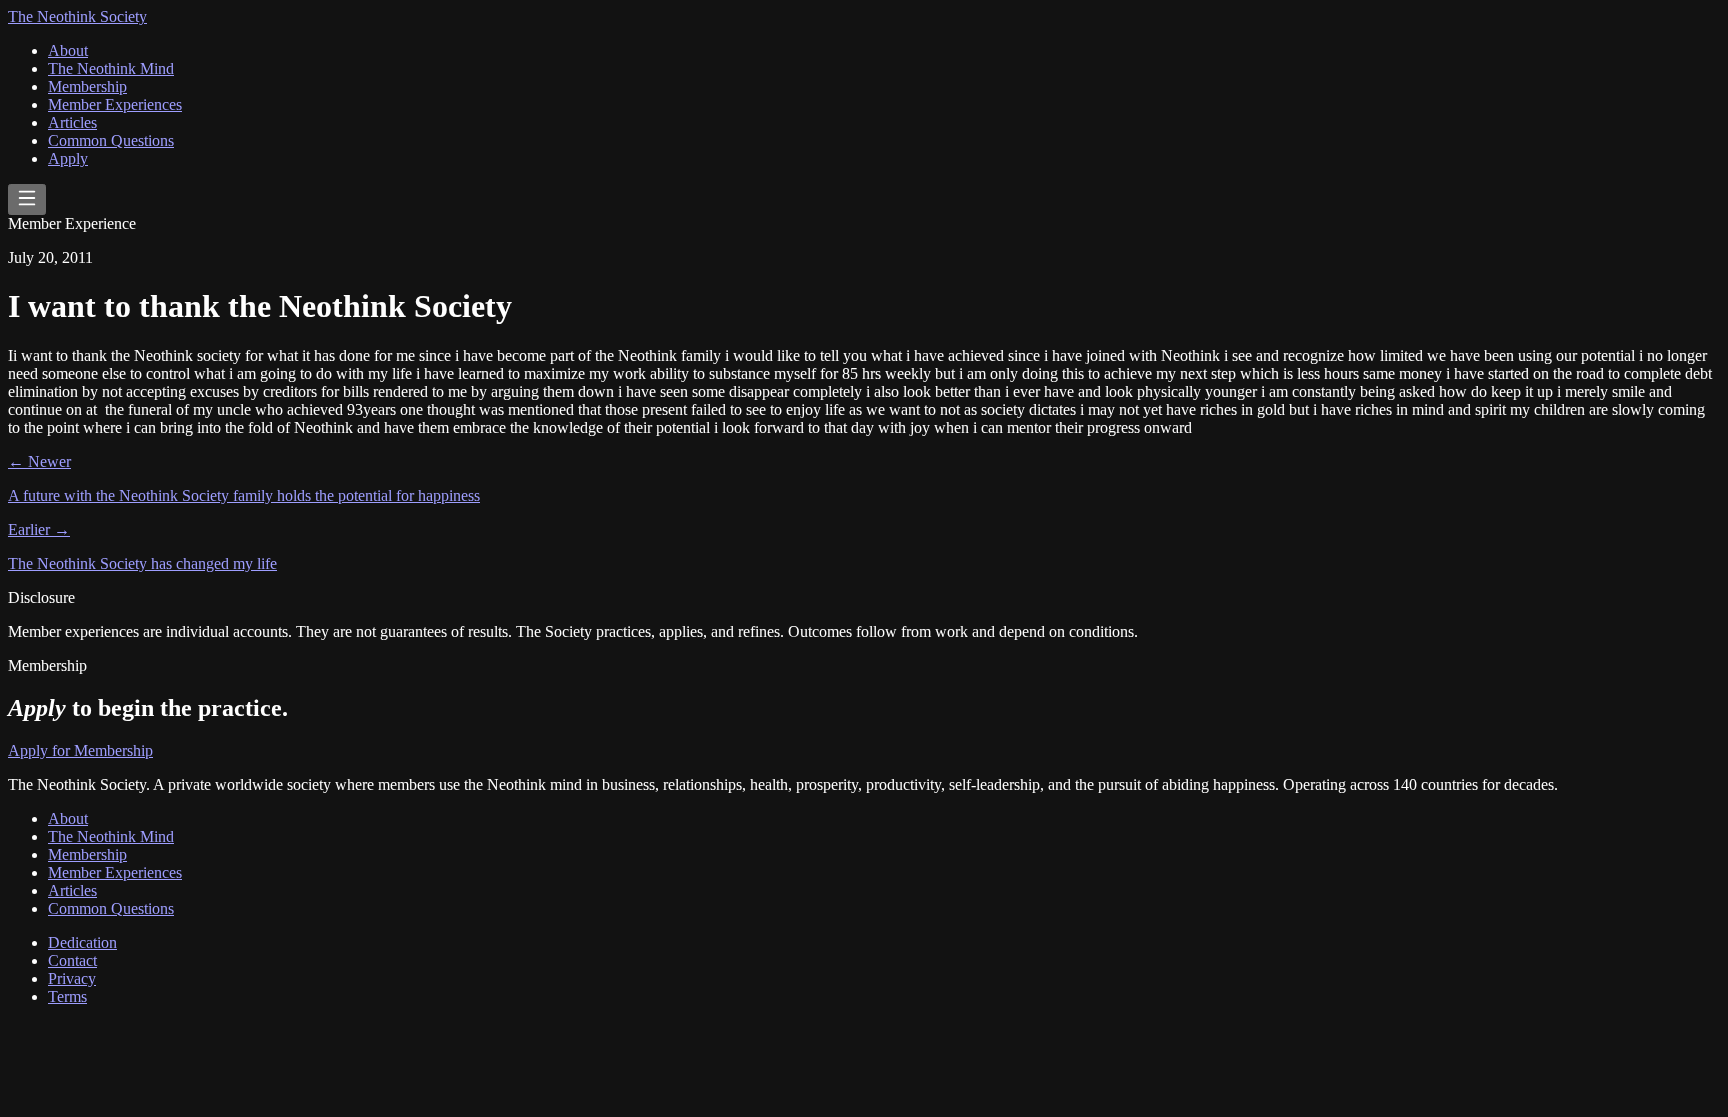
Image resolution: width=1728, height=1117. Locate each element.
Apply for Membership (80, 750)
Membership (87, 86)
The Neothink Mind (111, 68)
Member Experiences (115, 104)
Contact (72, 960)
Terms (67, 996)
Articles (72, 122)
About (68, 50)
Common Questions (111, 140)
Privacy (72, 978)
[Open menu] (27, 199)
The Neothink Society (77, 16)
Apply (68, 158)
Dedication (82, 942)
